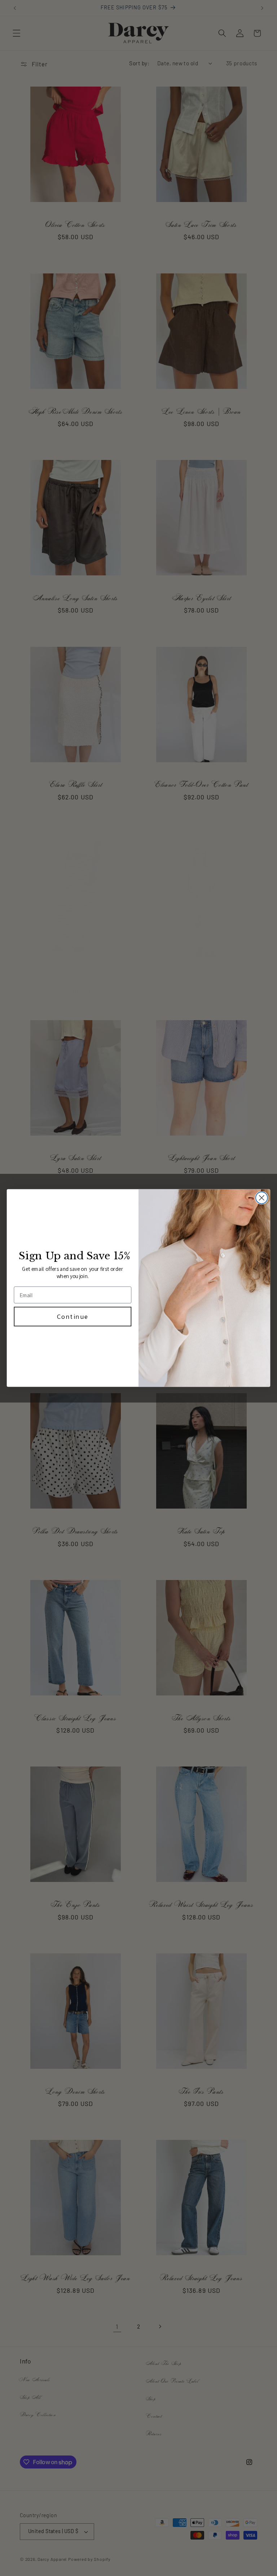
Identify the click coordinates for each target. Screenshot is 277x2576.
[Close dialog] (262, 1198)
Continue (73, 1316)
